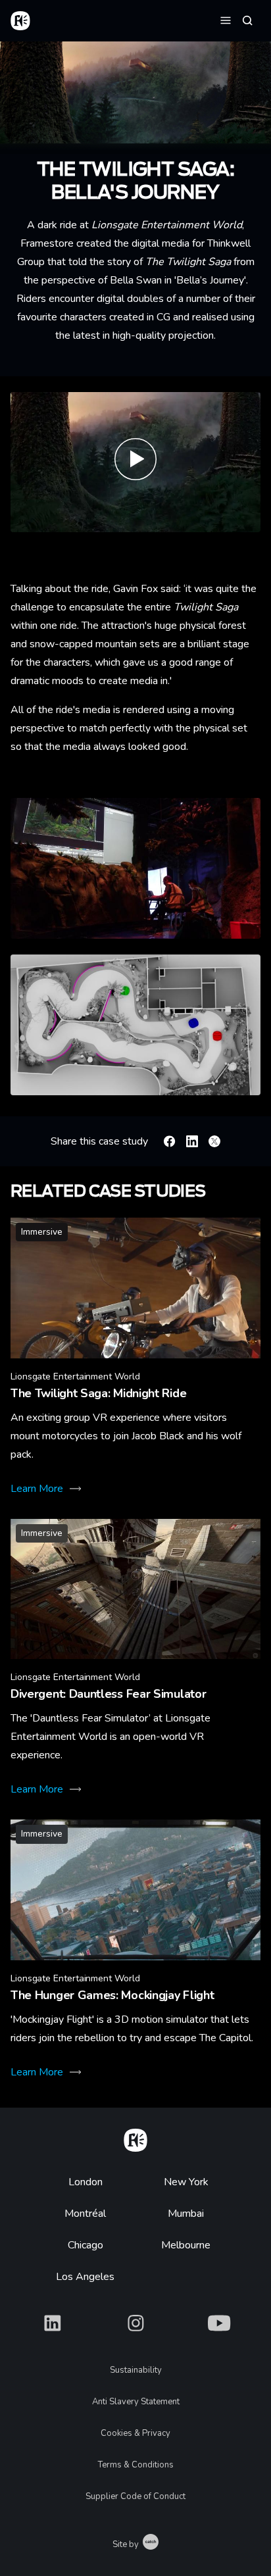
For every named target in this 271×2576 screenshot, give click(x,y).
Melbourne (186, 2245)
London (86, 2182)
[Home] (135, 2138)
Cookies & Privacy (135, 2433)
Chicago (86, 2245)
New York (186, 2182)
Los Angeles (85, 2277)
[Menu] (226, 20)
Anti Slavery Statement (136, 2402)
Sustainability (136, 2370)
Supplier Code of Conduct (135, 2496)
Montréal (85, 2214)
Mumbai (186, 2214)
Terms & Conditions (136, 2465)
